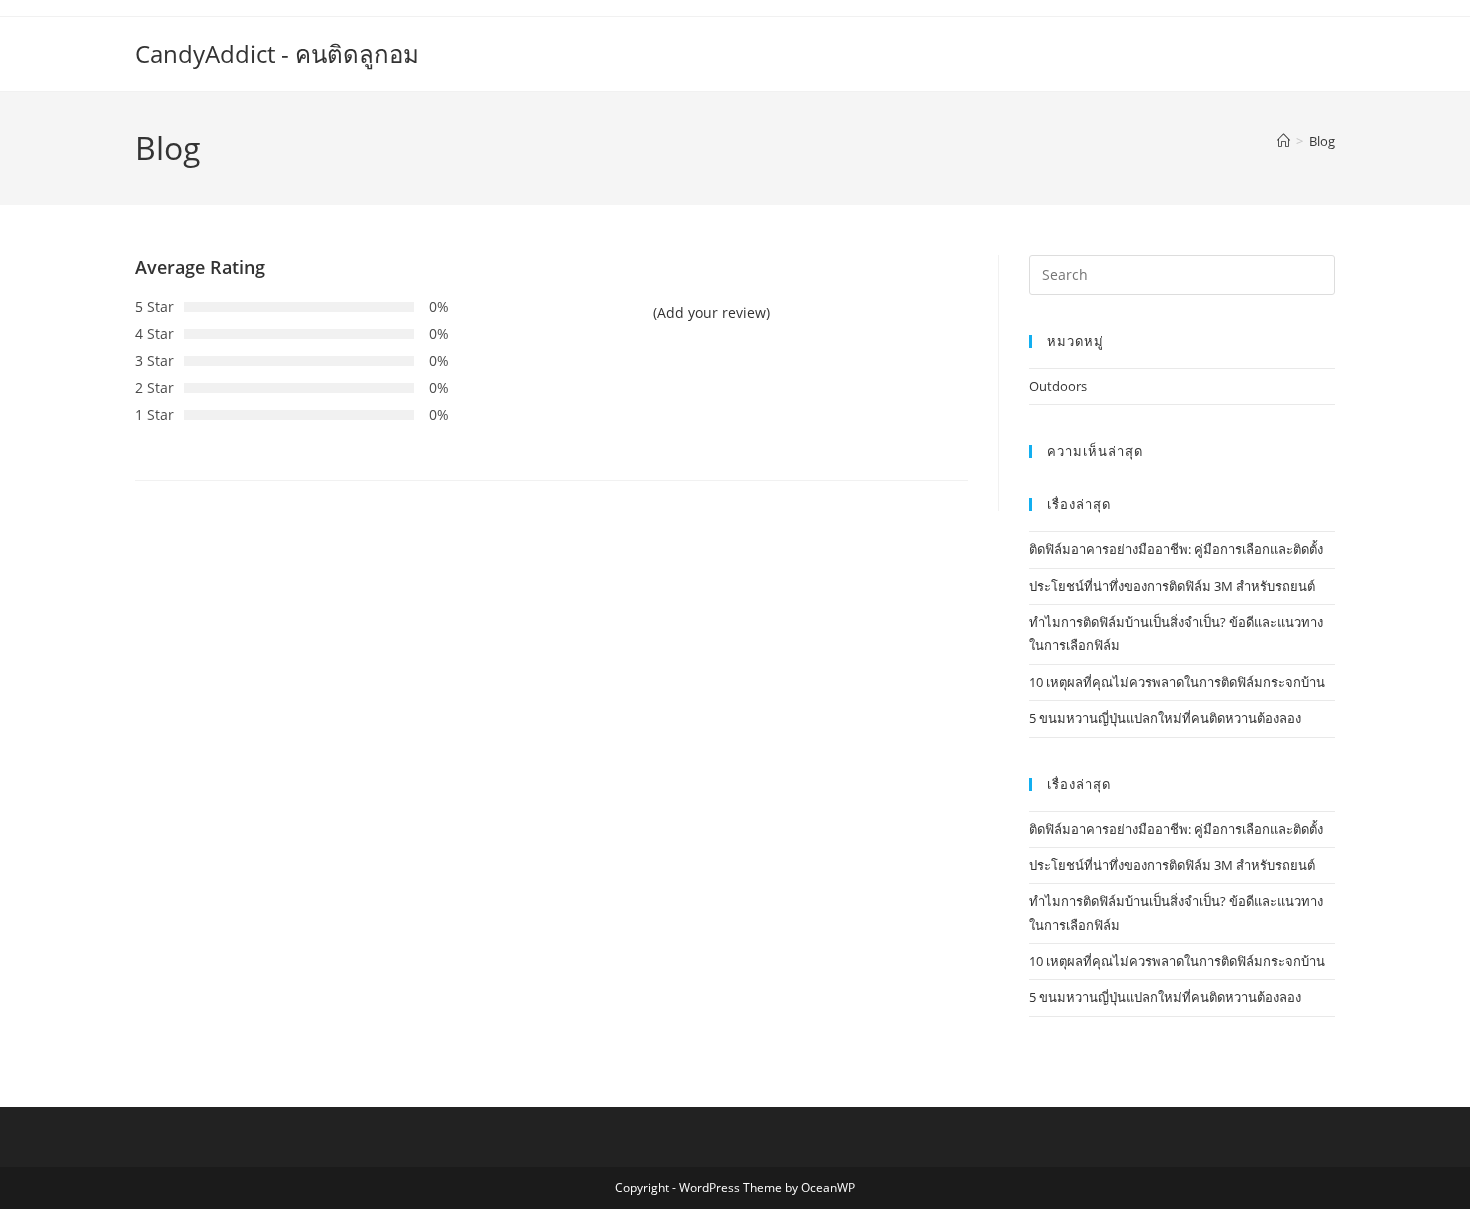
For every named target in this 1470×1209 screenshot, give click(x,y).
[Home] (1283, 141)
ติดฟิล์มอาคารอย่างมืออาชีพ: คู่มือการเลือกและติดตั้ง (1176, 549)
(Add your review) (711, 312)
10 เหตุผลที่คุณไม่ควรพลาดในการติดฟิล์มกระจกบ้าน (1177, 682)
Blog (1322, 141)
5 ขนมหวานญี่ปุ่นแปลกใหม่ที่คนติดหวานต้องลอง (1165, 718)
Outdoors (1058, 386)
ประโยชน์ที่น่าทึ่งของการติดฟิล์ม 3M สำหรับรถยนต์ (1172, 586)
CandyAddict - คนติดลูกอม (277, 53)
